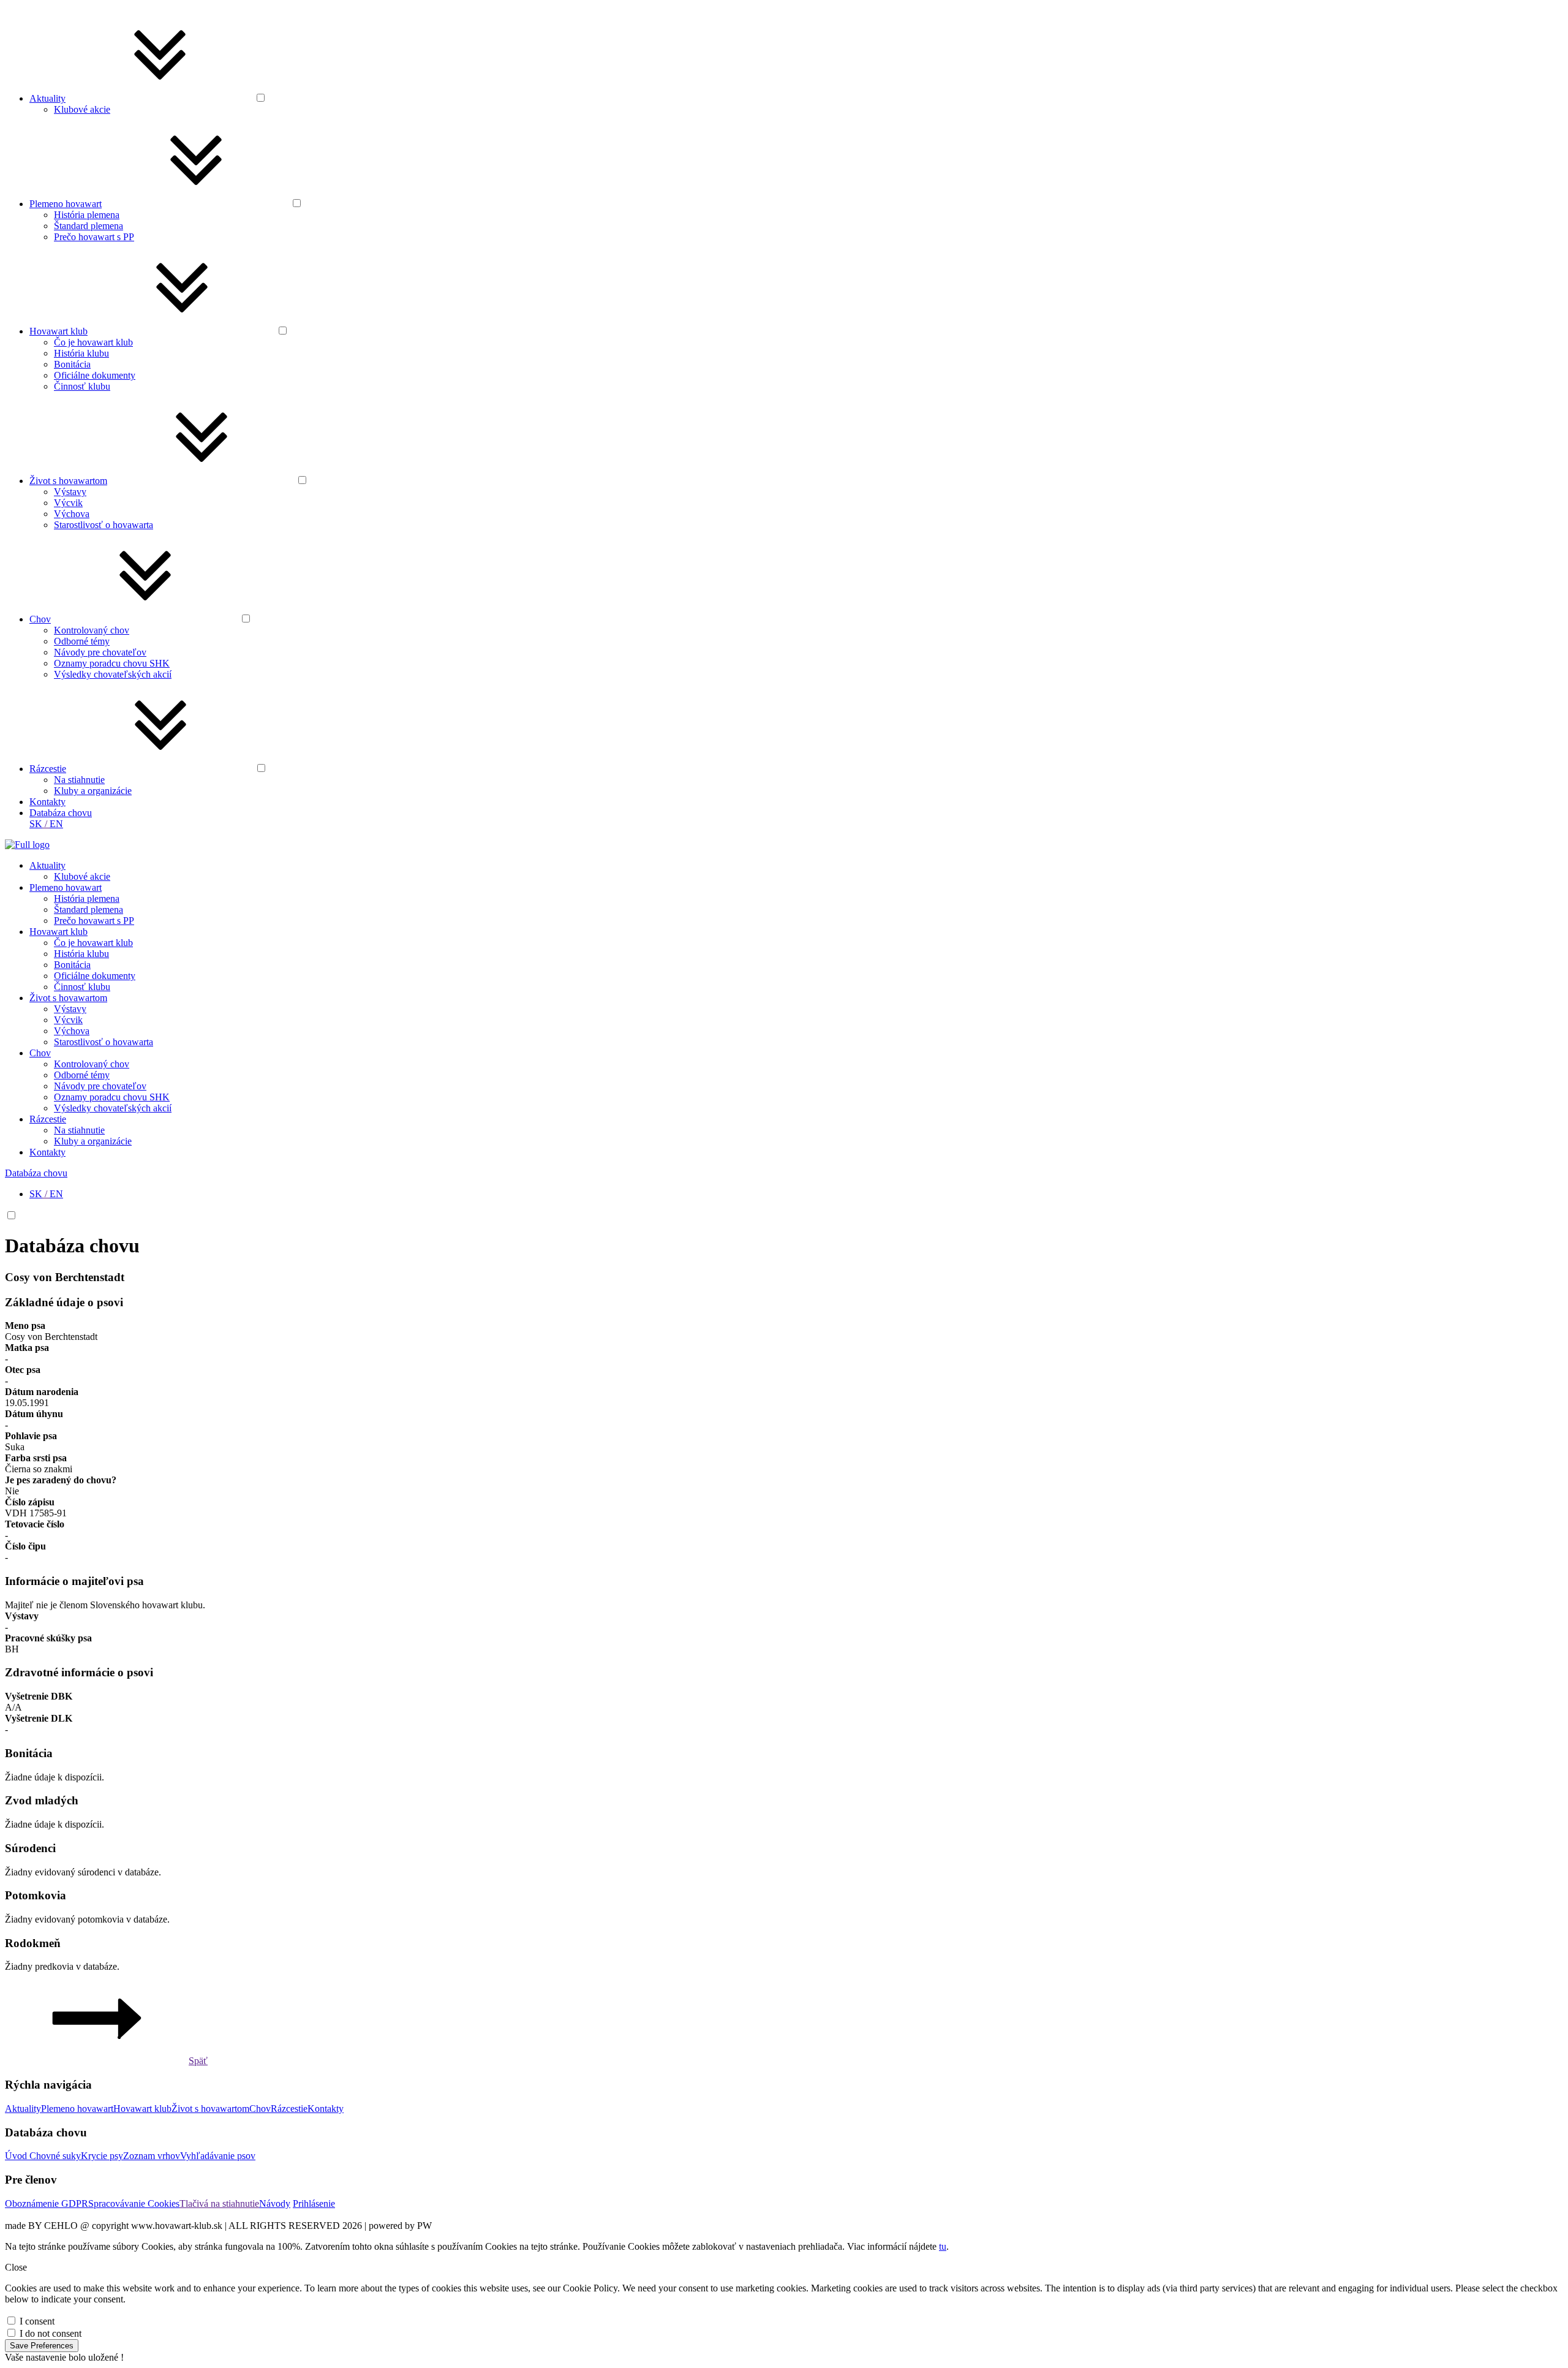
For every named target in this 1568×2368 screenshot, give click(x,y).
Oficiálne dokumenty (95, 375)
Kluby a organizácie (93, 791)
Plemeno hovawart (66, 204)
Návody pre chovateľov (100, 652)
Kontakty (47, 802)
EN (56, 824)
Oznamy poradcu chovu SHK (112, 663)
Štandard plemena (89, 226)
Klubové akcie (82, 109)
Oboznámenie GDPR (47, 2203)
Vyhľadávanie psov (218, 2156)
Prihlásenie (314, 2203)
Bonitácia (72, 364)
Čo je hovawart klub (93, 342)
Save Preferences (42, 2346)
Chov (40, 619)
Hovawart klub (58, 331)
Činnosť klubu (82, 386)
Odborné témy (82, 641)
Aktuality (47, 98)
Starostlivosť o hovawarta (104, 525)
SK (36, 824)
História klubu (81, 353)
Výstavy (70, 492)
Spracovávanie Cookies (134, 2203)
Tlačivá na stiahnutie (219, 2203)
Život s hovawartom (68, 481)
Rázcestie (48, 769)
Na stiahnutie (79, 780)
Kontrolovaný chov (92, 630)
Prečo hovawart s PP (94, 237)
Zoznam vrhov (152, 2156)
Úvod (17, 2156)
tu (943, 2246)
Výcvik (68, 503)
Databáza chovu (61, 813)
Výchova (72, 514)
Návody (275, 2203)
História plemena (87, 215)
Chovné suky (55, 2156)
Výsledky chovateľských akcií (113, 674)
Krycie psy (102, 2156)
